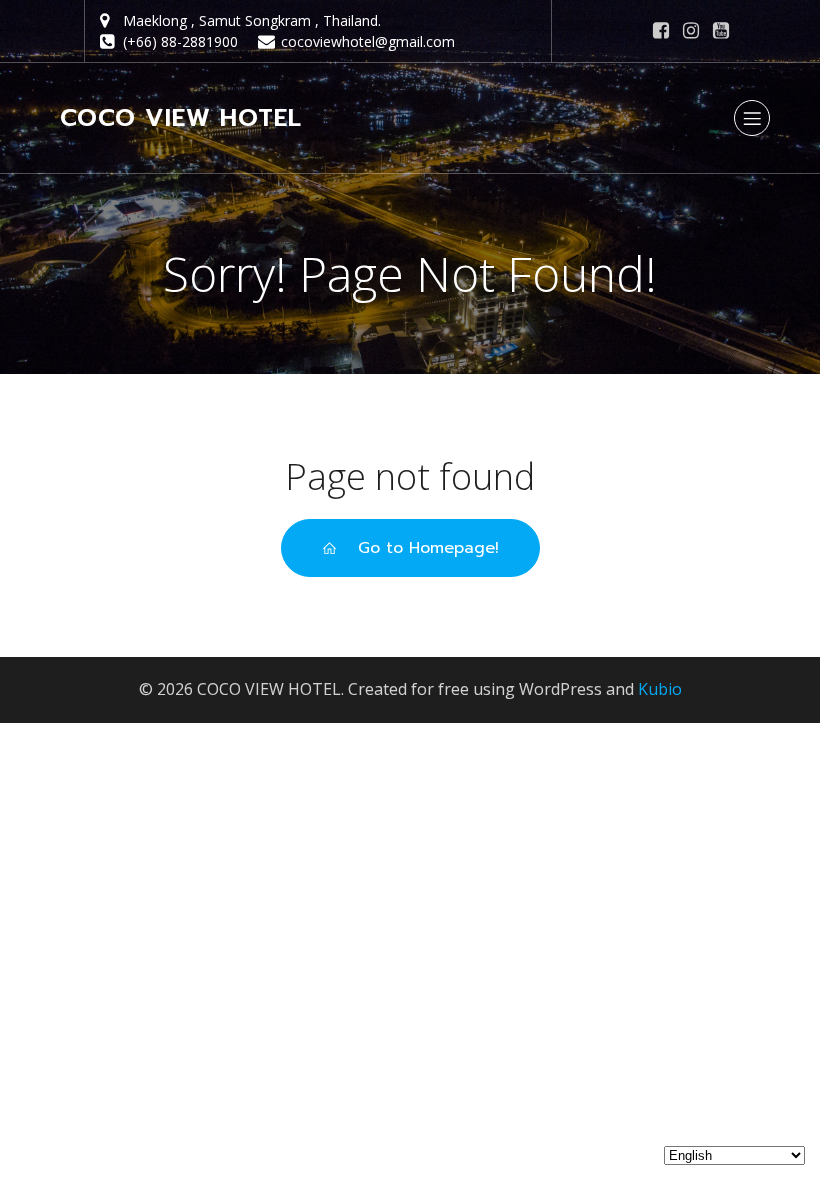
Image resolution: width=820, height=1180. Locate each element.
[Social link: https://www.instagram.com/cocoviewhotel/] (691, 31)
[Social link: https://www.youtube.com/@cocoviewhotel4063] (721, 31)
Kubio (660, 689)
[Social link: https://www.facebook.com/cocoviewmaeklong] (661, 31)
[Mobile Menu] (752, 118)
